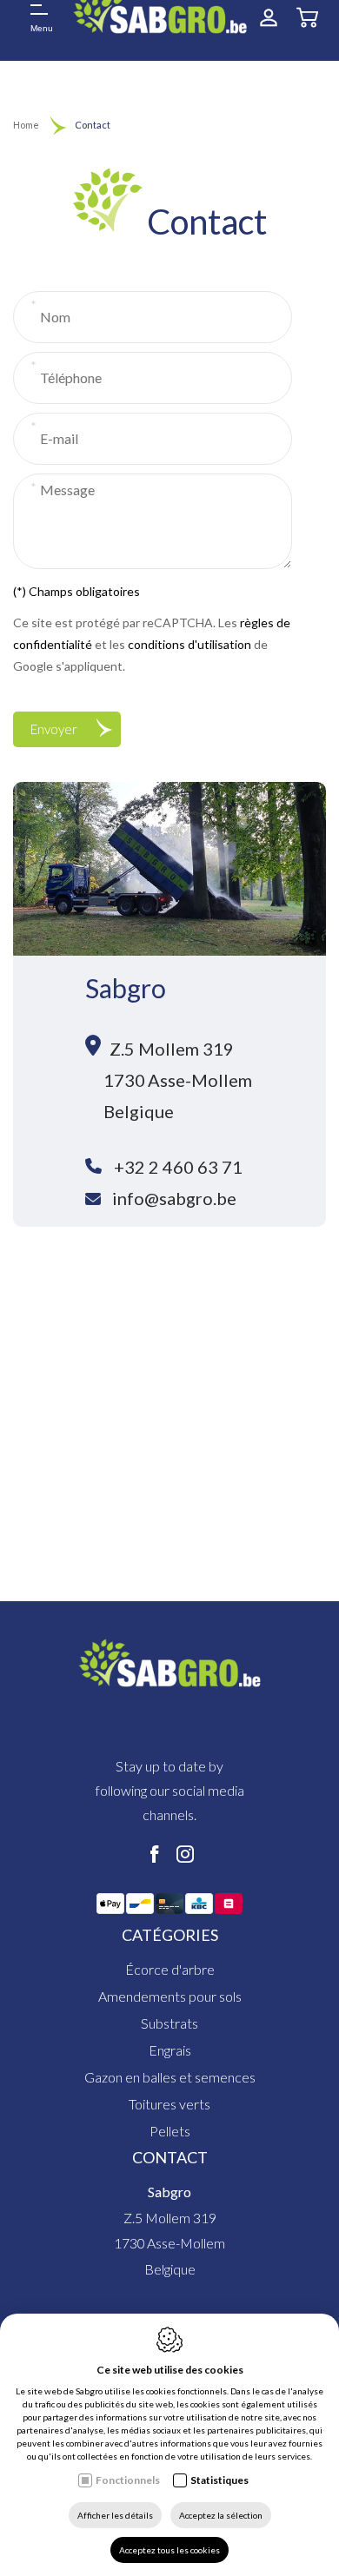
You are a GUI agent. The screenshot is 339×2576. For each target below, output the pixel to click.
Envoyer (54, 729)
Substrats (169, 2023)
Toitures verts (169, 2104)
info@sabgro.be (174, 1198)
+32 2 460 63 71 (178, 1167)
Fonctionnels (128, 2480)
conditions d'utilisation (189, 644)
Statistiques (219, 2480)
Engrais (170, 2050)
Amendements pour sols (170, 1996)
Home (26, 125)
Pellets (170, 2131)
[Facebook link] (155, 1855)
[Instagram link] (185, 1855)
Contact (170, 2157)
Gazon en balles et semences (170, 2077)
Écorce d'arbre (170, 1969)
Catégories (170, 1935)
